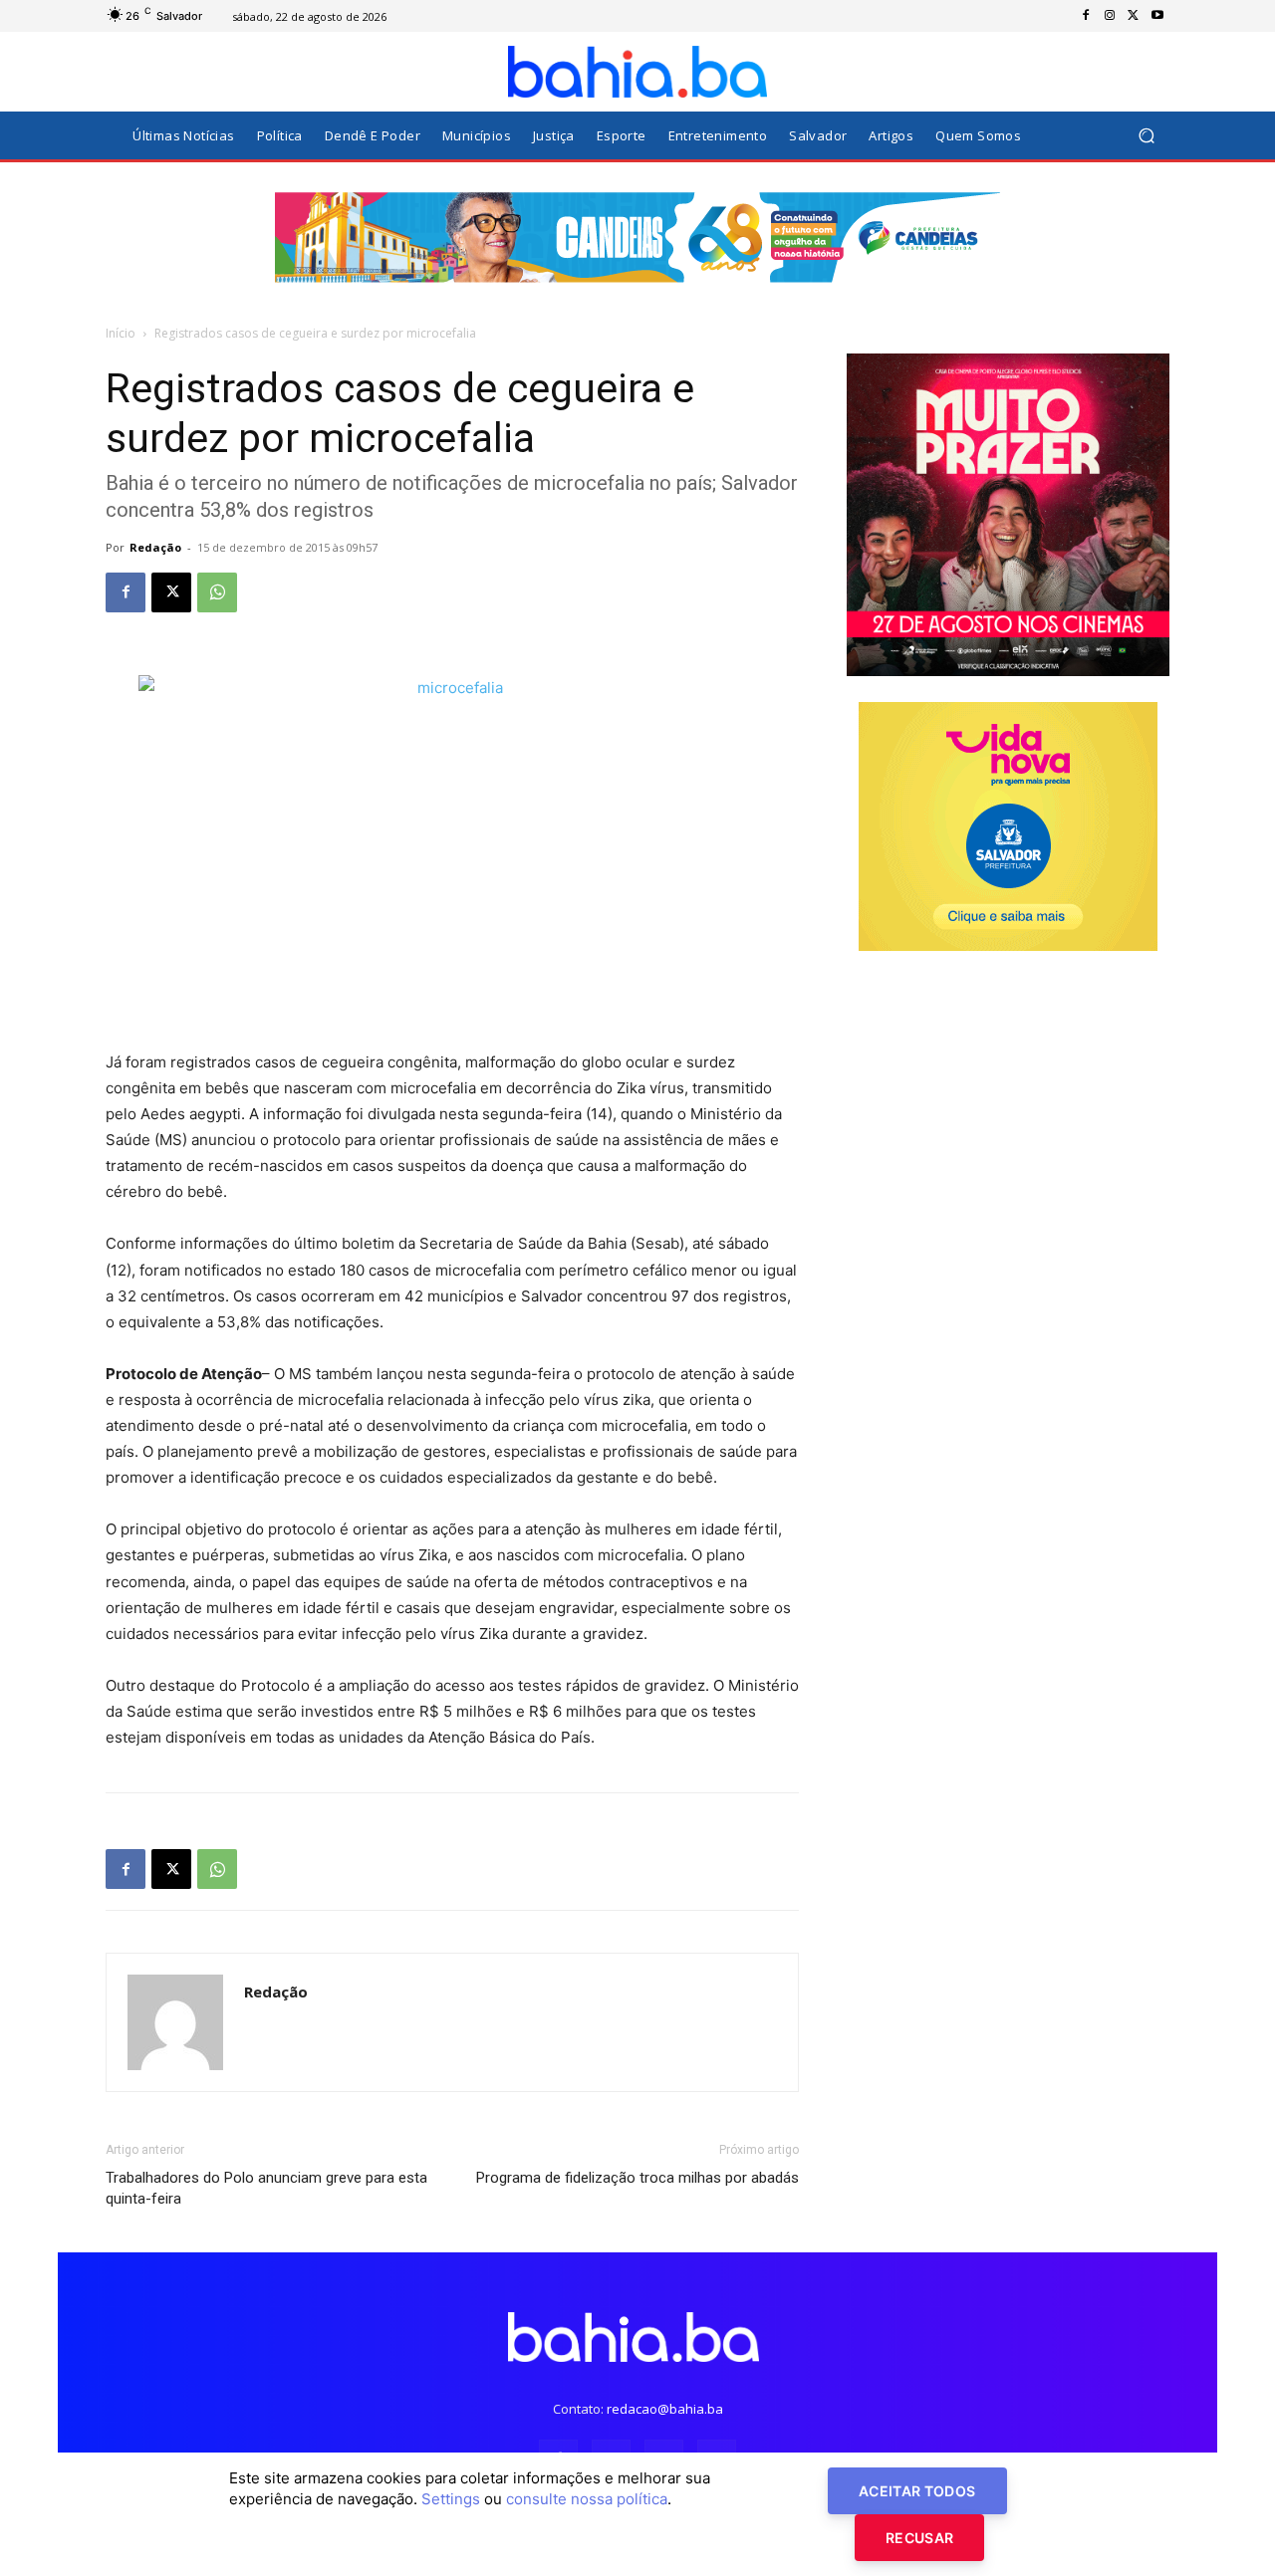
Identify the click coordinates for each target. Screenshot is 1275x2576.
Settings (451, 2499)
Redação (155, 547)
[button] (1146, 136)
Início (121, 333)
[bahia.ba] (637, 72)
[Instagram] (1110, 16)
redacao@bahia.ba (665, 2409)
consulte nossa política (587, 2499)
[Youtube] (1157, 16)
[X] (1134, 16)
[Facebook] (1086, 16)
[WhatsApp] (217, 592)
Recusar (919, 2538)
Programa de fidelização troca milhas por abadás (637, 2178)
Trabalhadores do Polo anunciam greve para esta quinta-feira (266, 2188)
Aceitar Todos (917, 2491)
